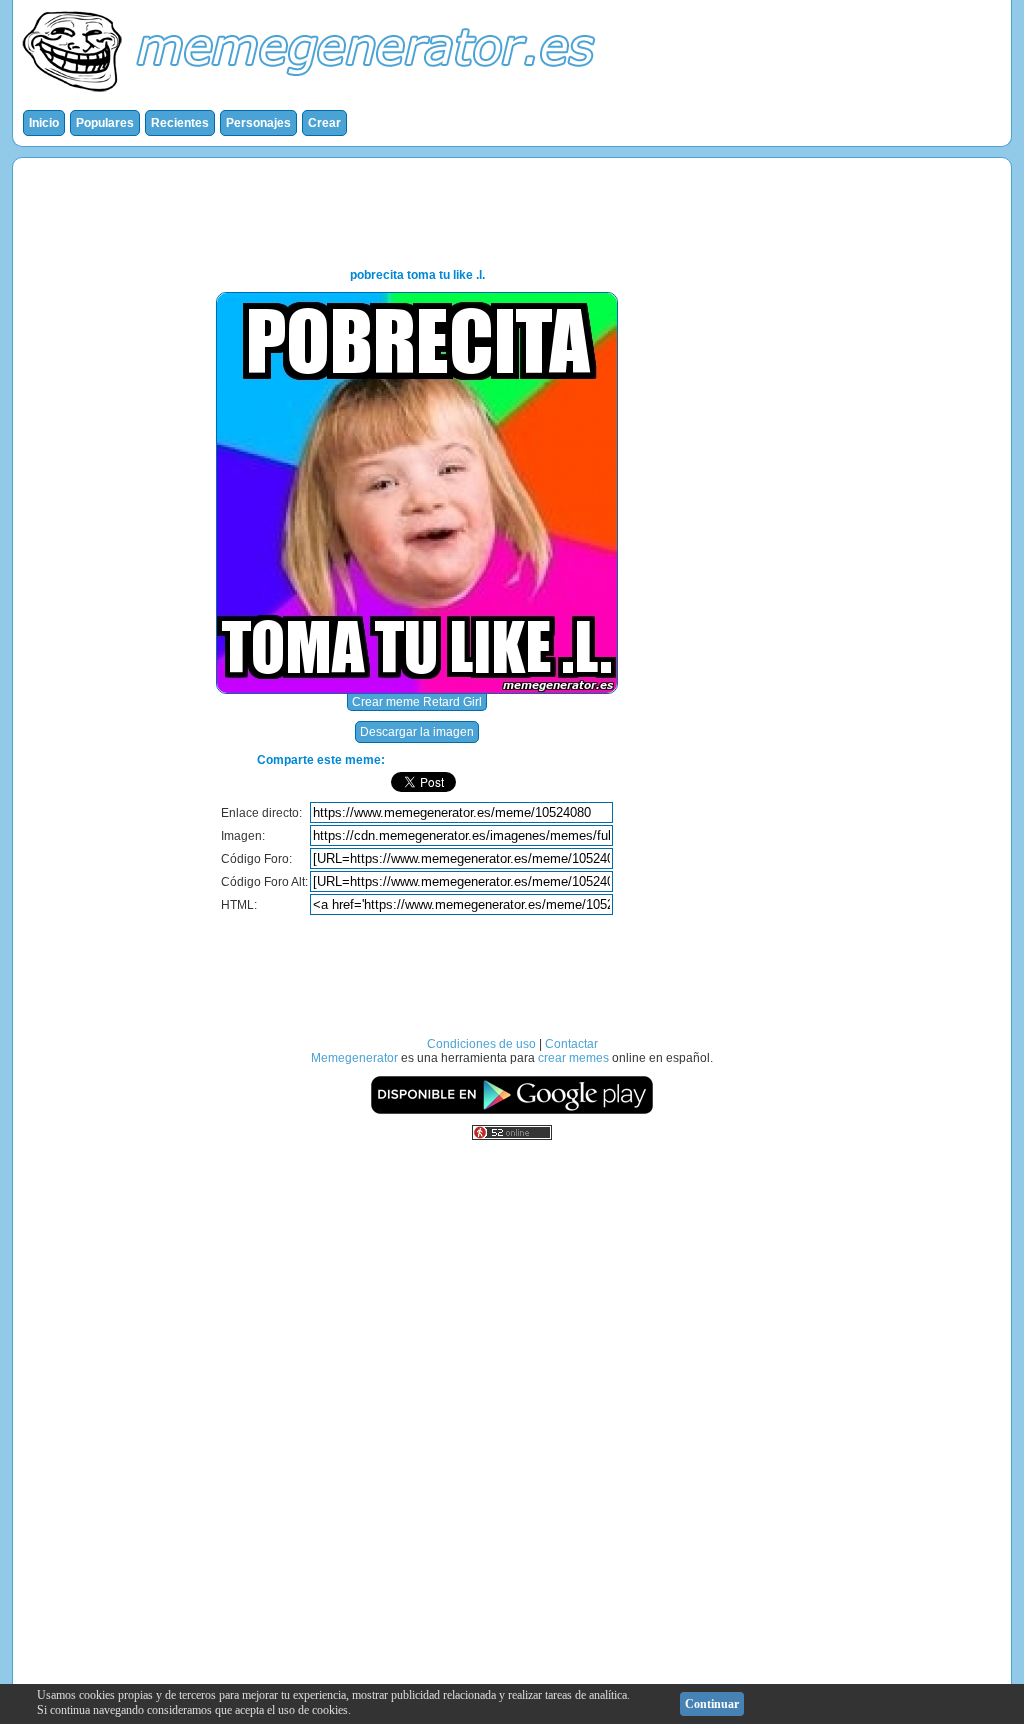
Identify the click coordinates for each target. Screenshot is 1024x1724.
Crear (324, 123)
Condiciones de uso (481, 1044)
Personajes (258, 123)
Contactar (571, 1044)
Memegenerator (354, 1058)
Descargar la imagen (417, 732)
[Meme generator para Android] (512, 1111)
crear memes (573, 1058)
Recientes (180, 123)
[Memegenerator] (313, 96)
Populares (105, 123)
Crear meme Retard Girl (417, 702)
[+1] (572, 782)
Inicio (44, 123)
